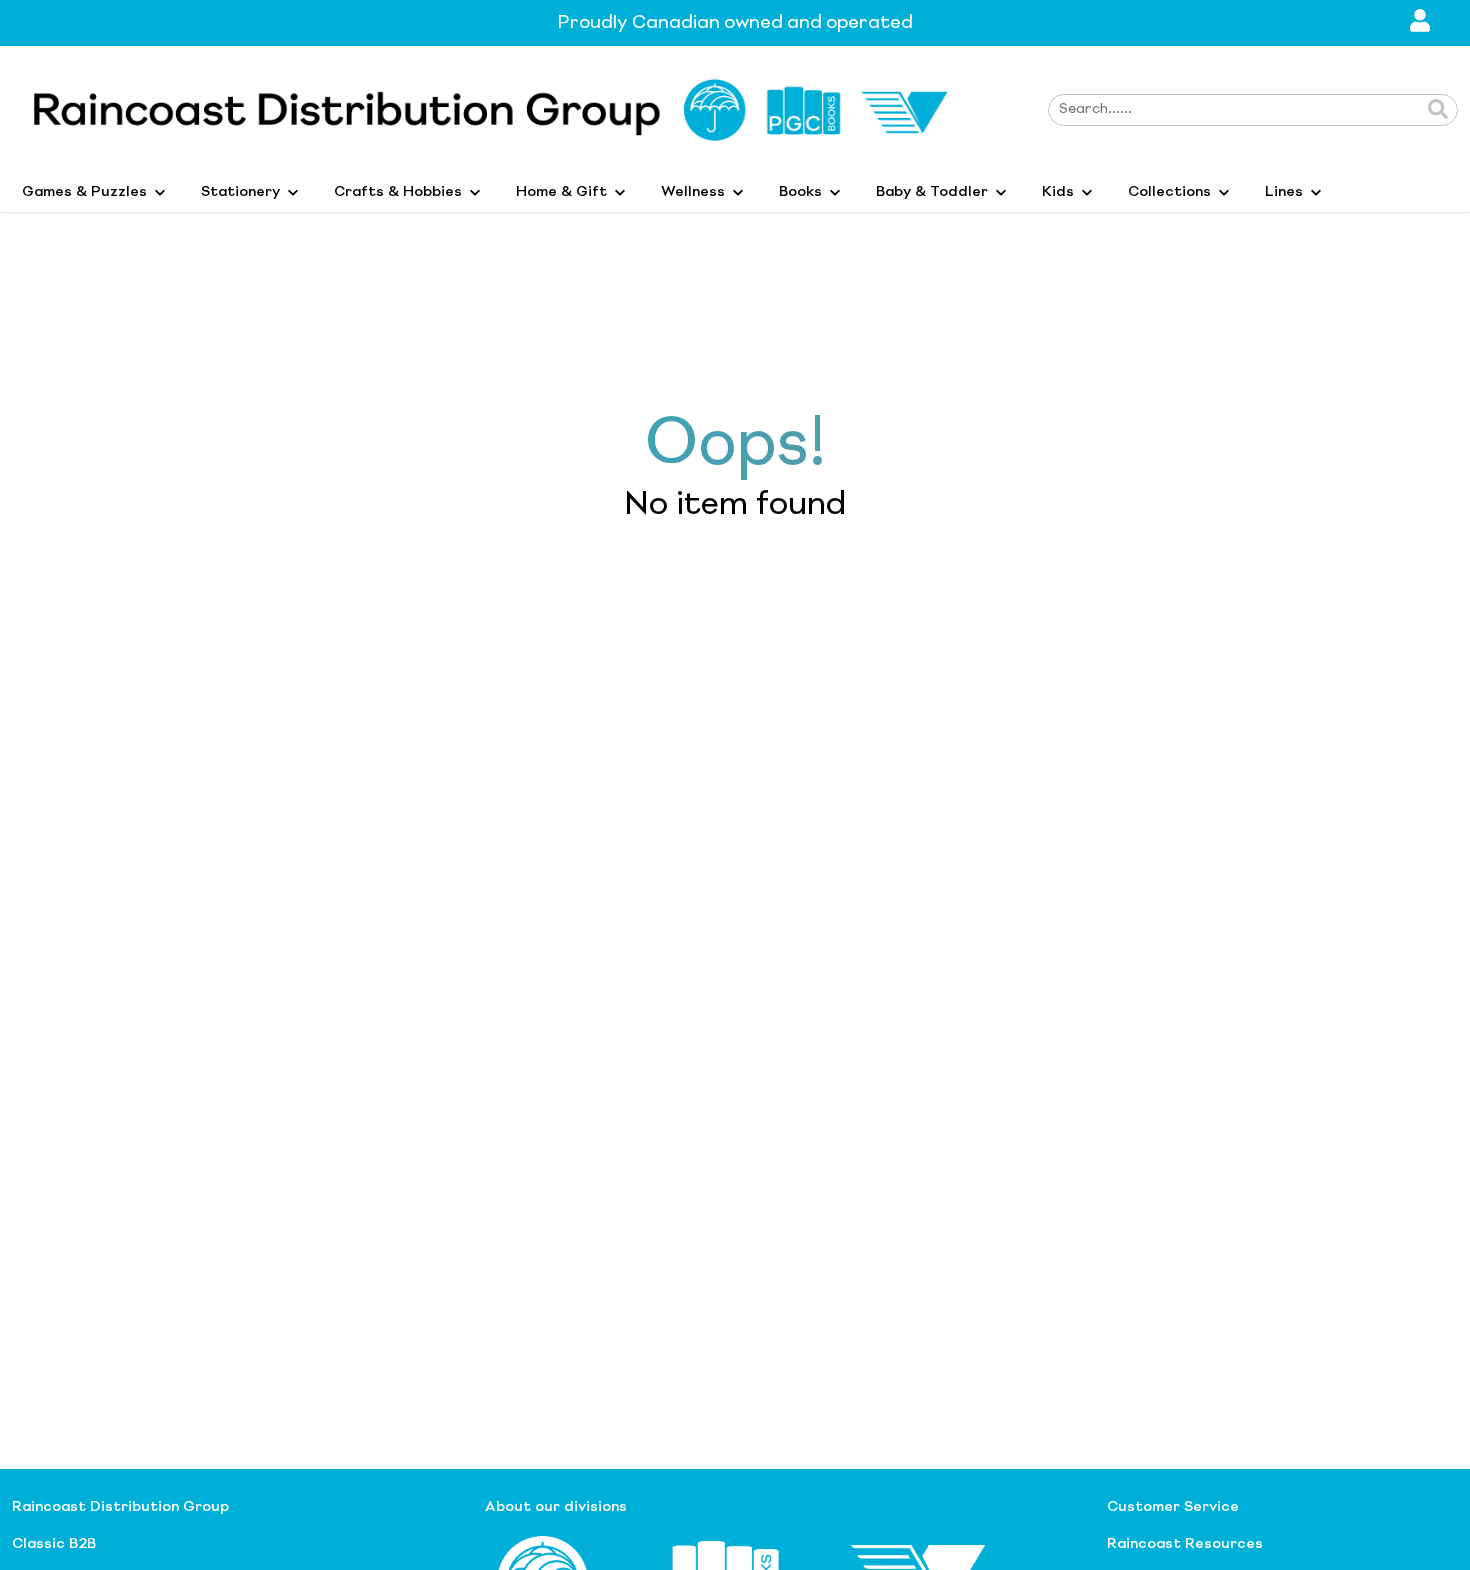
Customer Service (1173, 1507)
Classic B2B (54, 1544)
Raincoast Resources (1185, 1544)
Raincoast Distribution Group (120, 1507)
